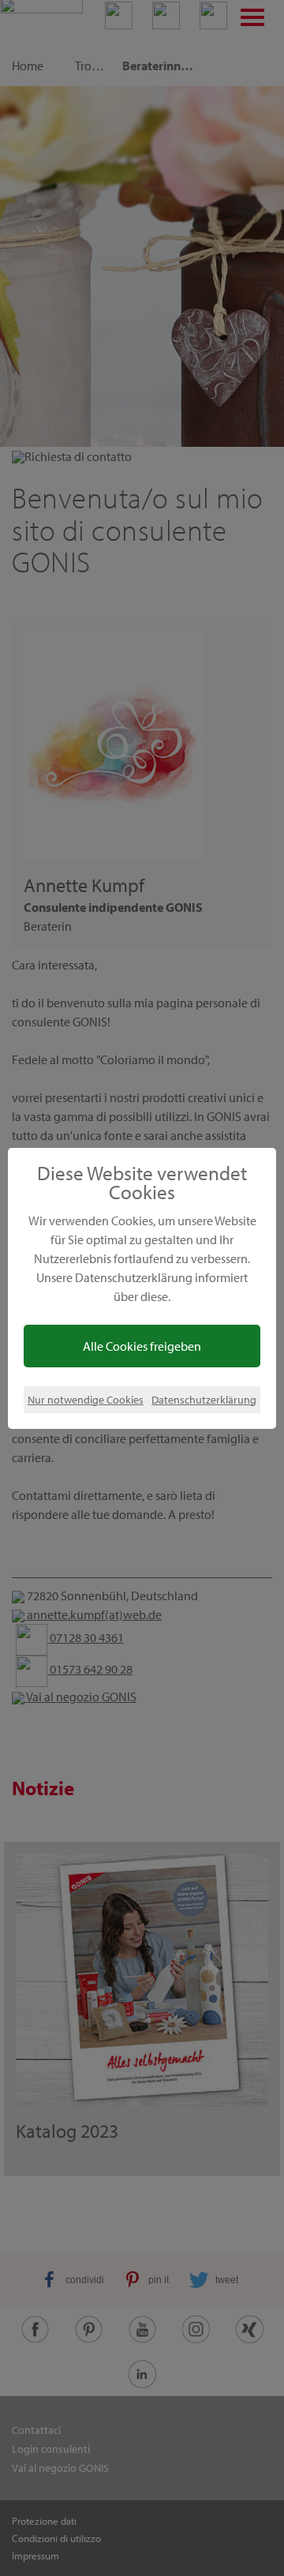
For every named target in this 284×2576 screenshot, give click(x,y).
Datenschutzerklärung (204, 1399)
